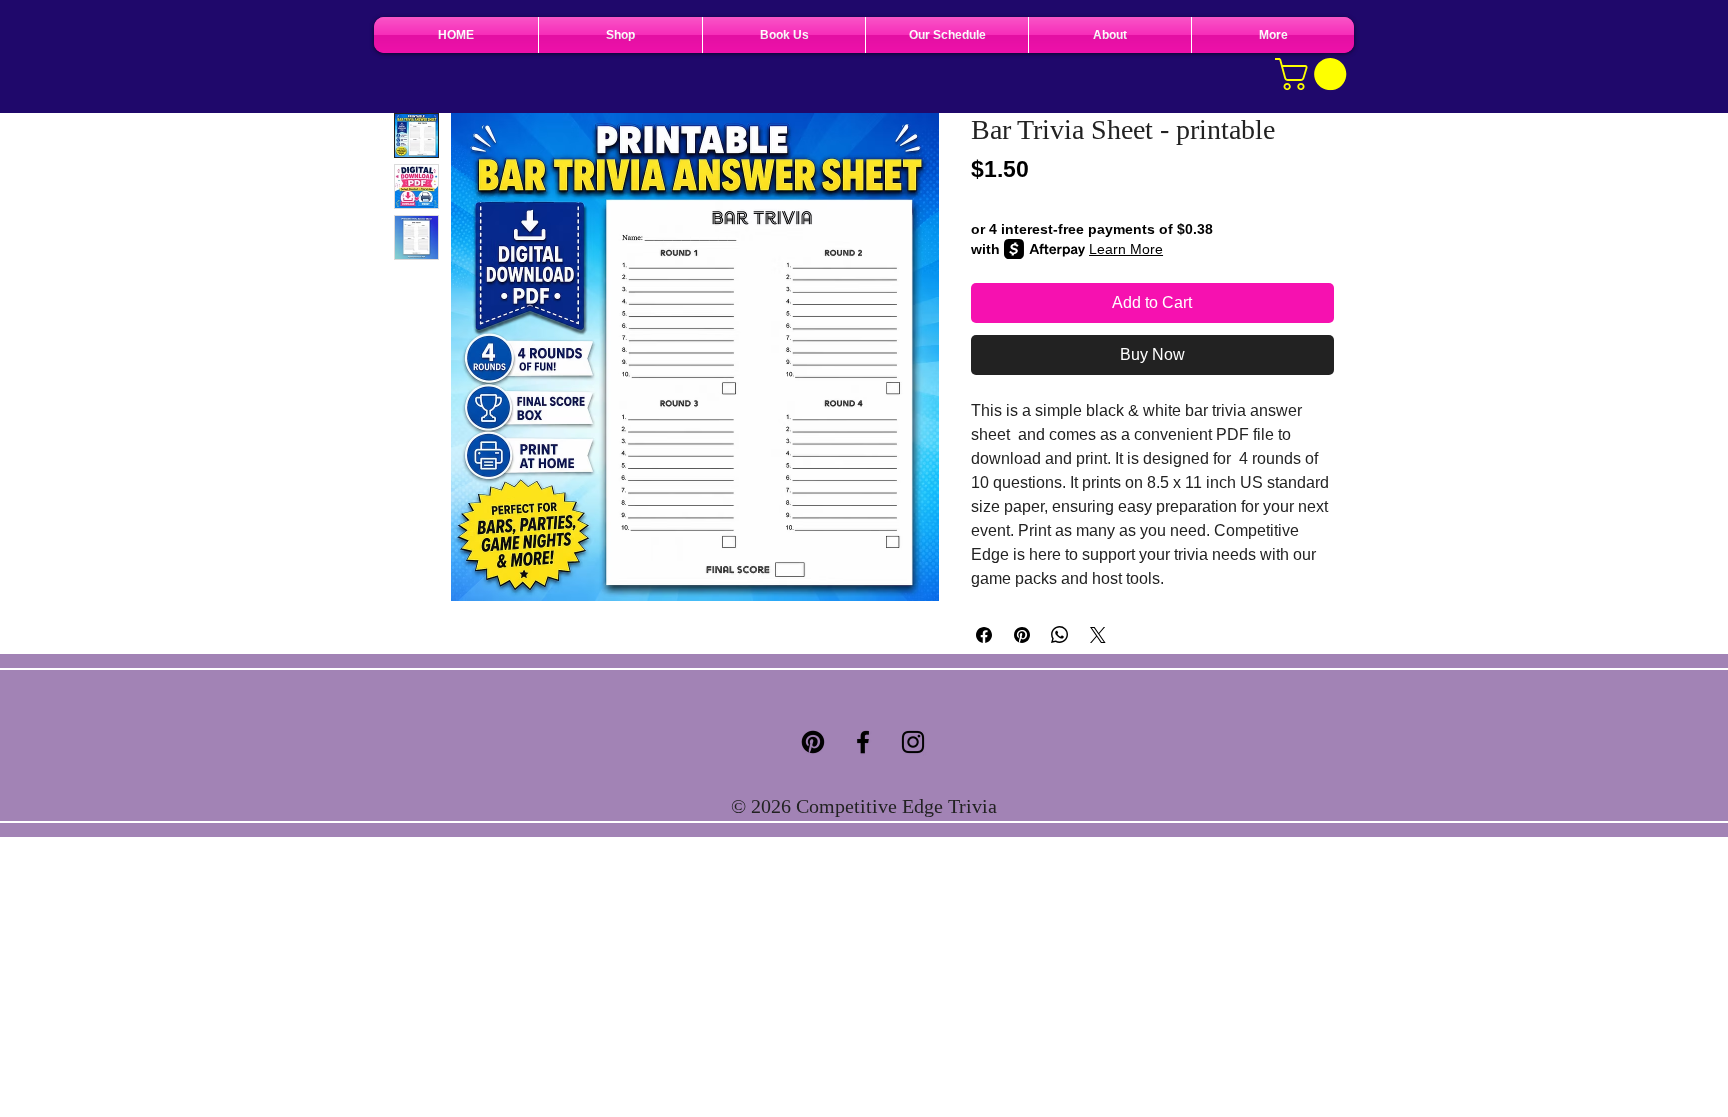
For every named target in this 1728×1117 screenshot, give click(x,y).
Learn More (1126, 249)
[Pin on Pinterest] (1022, 635)
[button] (1314, 74)
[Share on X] (1098, 635)
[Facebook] (863, 742)
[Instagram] (913, 742)
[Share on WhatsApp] (1060, 635)
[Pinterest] (813, 742)
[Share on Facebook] (984, 635)
